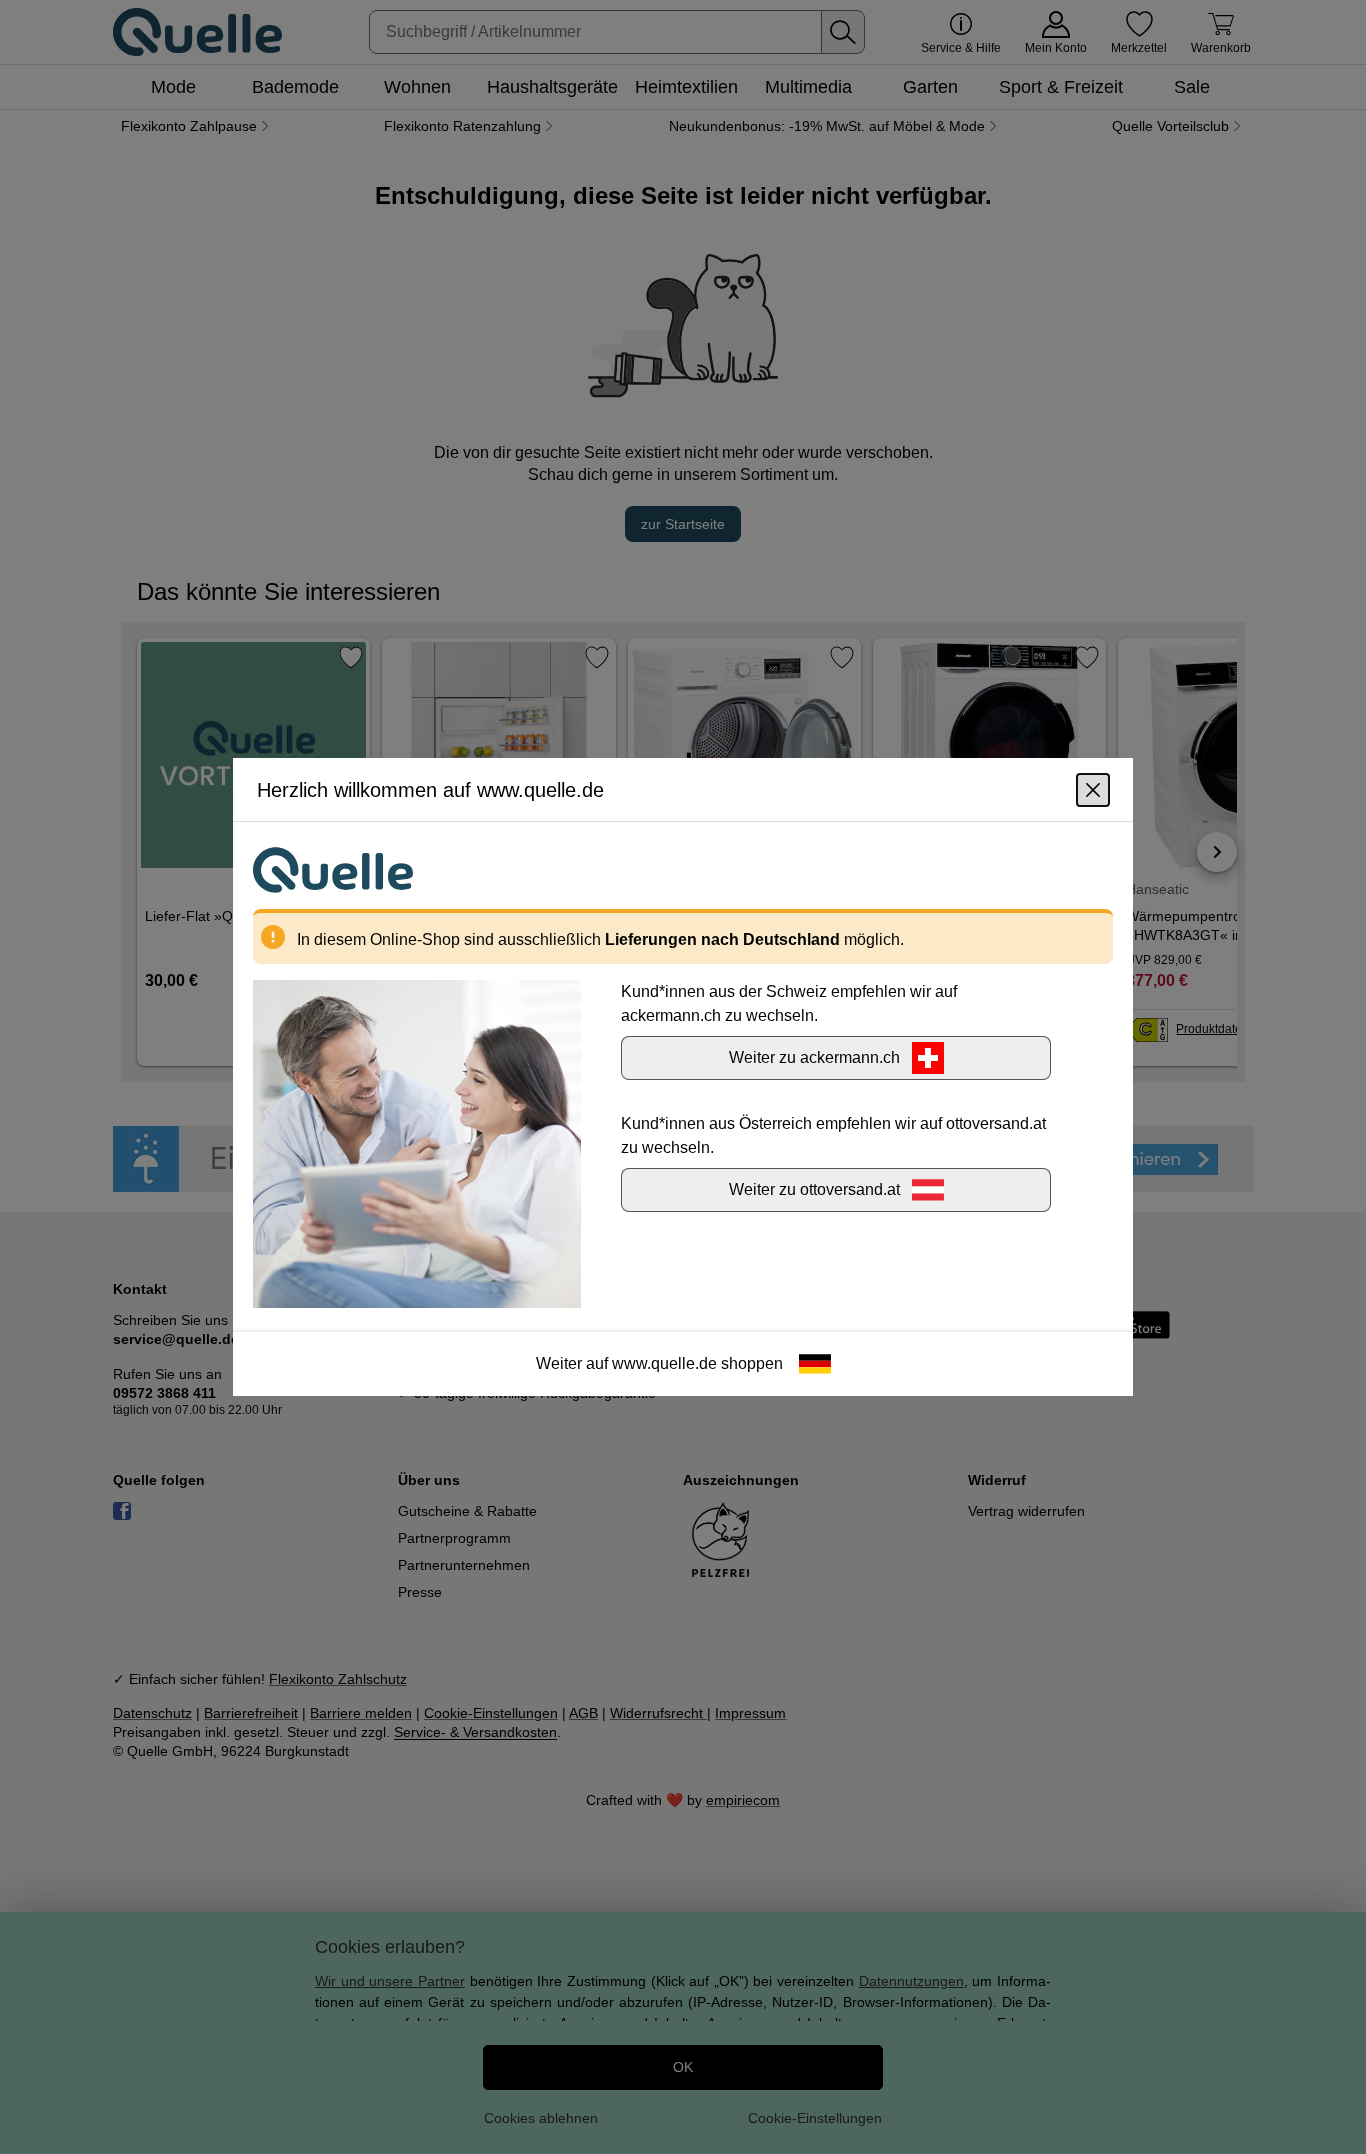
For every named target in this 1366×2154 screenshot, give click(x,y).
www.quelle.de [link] (664, 1363)
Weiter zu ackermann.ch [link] (814, 1057)
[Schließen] (1093, 790)
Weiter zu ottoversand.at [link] (814, 1189)
